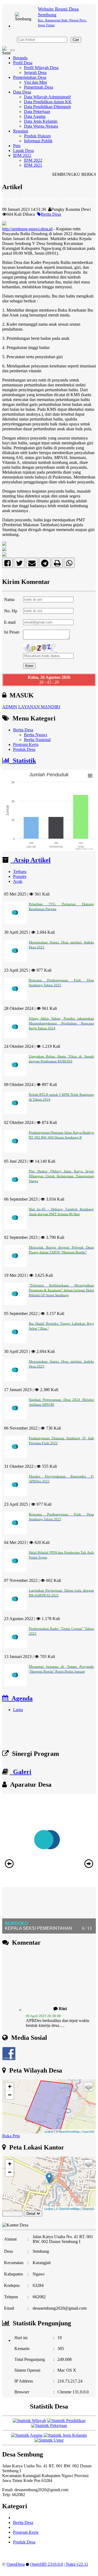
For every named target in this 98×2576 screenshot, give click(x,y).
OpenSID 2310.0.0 (46, 2564)
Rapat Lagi (24, 1738)
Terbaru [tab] (20, 872)
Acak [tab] (18, 881)
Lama (18, 1710)
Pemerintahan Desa (30, 77)
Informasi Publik (38, 141)
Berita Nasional (37, 740)
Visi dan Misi (35, 82)
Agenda (20, 1698)
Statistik (23, 761)
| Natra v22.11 (76, 2564)
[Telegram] (45, 564)
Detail (31, 2214)
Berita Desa (51, 214)
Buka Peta (11, 2136)
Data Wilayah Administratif (47, 97)
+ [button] (10, 2087)
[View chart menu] (90, 776)
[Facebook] (7, 564)
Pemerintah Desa (39, 87)
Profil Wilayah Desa (41, 68)
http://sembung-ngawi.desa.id (27, 229)
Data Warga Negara (41, 126)
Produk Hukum (37, 136)
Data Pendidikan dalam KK (48, 102)
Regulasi (21, 131)
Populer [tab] (20, 876)
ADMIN (10, 707)
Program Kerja (26, 744)
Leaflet (49, 2131)
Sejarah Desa (35, 72)
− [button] (10, 2095)
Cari (76, 40)
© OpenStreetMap (68, 2131)
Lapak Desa (23, 151)
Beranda (20, 58)
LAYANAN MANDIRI (39, 707)
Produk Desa (24, 749)
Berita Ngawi (36, 735)
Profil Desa (23, 63)
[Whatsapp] (69, 564)
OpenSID (88, 2131)
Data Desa (22, 92)
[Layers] (88, 2087)
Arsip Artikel (30, 860)
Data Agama (35, 116)
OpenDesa (16, 2564)
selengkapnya (53, 2019)
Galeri (21, 1772)
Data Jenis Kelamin (41, 121)
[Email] (32, 564)
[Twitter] (19, 564)
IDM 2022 (22, 155)
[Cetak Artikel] (57, 564)
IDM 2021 (33, 165)
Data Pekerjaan (37, 111)
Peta (17, 146)
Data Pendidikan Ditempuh (47, 107)
